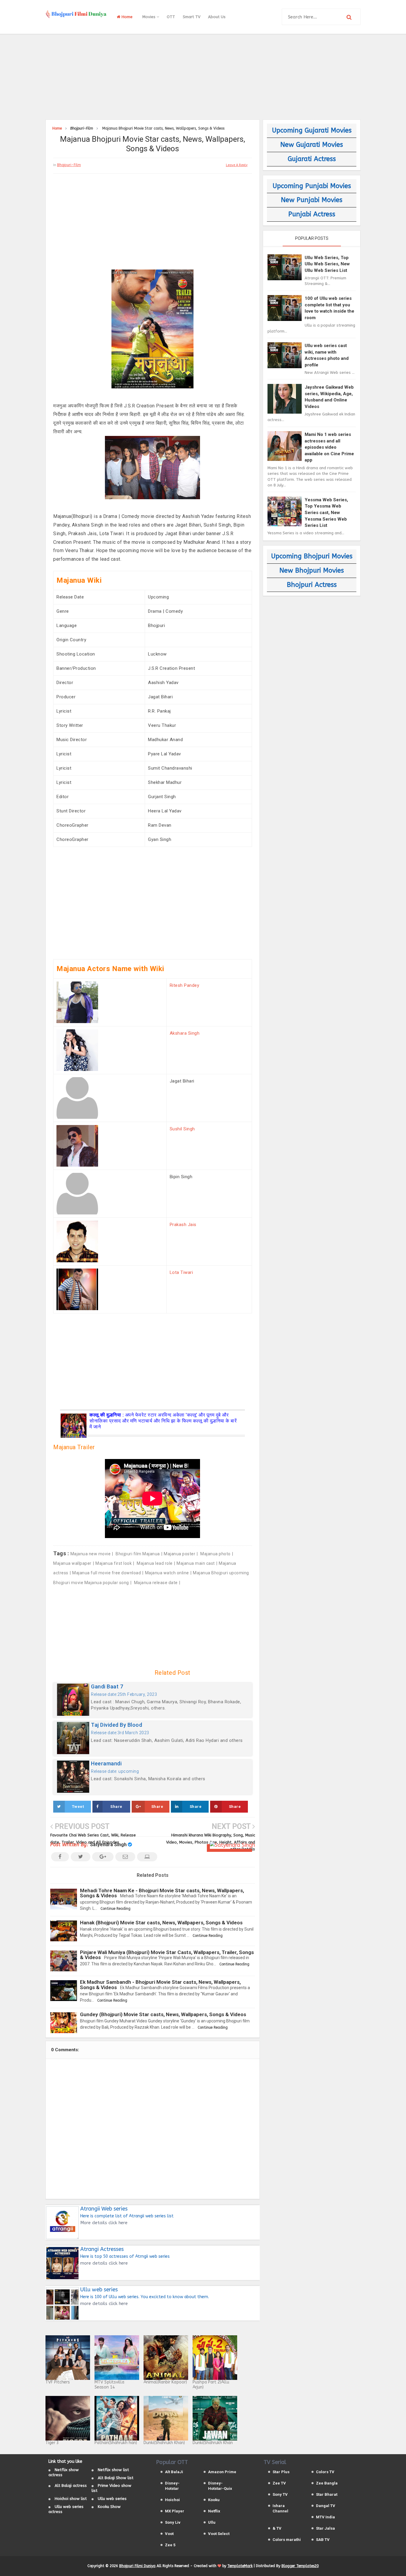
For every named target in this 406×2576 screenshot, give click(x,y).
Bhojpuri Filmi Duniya (137, 2566)
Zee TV (279, 2483)
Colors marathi (287, 2540)
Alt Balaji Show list (116, 2478)
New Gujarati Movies (312, 145)
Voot (169, 2534)
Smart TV (192, 17)
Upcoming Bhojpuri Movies (312, 556)
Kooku (214, 2500)
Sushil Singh (182, 1129)
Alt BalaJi (174, 2472)
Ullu (212, 2522)
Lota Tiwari (181, 1272)
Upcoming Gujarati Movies (312, 130)
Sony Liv (173, 2522)
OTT (171, 17)
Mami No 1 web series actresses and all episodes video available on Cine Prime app (329, 447)
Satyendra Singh (108, 1845)
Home (126, 17)
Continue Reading (115, 1909)
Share (116, 1807)
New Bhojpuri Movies (312, 571)
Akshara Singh (185, 1033)
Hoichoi (172, 2500)
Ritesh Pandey (185, 985)
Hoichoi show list (71, 2499)
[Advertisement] (203, 76)
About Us (217, 17)
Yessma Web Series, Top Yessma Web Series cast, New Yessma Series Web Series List (326, 513)
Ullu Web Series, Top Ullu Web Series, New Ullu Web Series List (327, 264)
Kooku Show (109, 2507)
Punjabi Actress (312, 214)
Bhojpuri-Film (69, 165)
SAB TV (323, 2540)
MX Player (175, 2511)
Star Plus (281, 2472)
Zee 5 (170, 2545)
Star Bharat (327, 2494)
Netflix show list (113, 2470)
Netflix (214, 2511)
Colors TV (325, 2472)
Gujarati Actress (312, 159)
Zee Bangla (327, 2483)
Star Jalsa (325, 2528)
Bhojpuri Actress (312, 585)
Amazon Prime (222, 2472)
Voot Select (219, 2534)
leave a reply (237, 165)
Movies (150, 17)
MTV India (325, 2517)
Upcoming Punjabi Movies (312, 186)
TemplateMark (240, 2566)
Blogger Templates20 (300, 2566)
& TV (277, 2528)
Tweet (78, 1807)
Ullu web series (112, 2499)
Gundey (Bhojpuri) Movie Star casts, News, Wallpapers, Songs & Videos (163, 2014)
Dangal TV (326, 2506)
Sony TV (280, 2494)
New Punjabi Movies (312, 200)
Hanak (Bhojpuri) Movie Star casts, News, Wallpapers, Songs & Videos (161, 1923)
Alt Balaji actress (71, 2486)
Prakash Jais (183, 1225)
